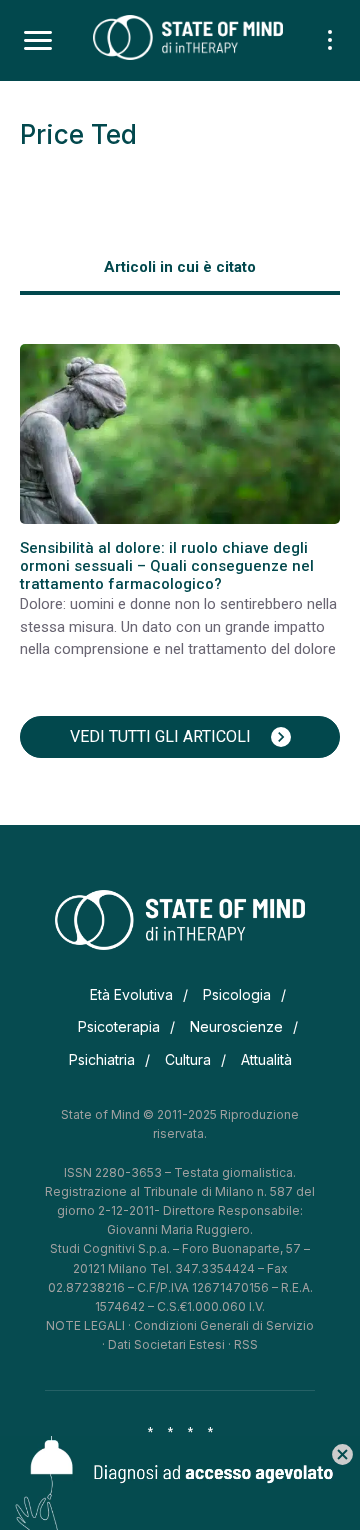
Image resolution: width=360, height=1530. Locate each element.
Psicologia (237, 994)
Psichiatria (102, 1059)
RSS (246, 1344)
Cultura (188, 1059)
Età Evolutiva (131, 994)
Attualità (266, 1059)
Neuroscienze (236, 1026)
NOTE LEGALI (85, 1325)
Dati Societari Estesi (166, 1344)
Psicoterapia (119, 1026)
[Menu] (38, 41)
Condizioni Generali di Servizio (224, 1325)
